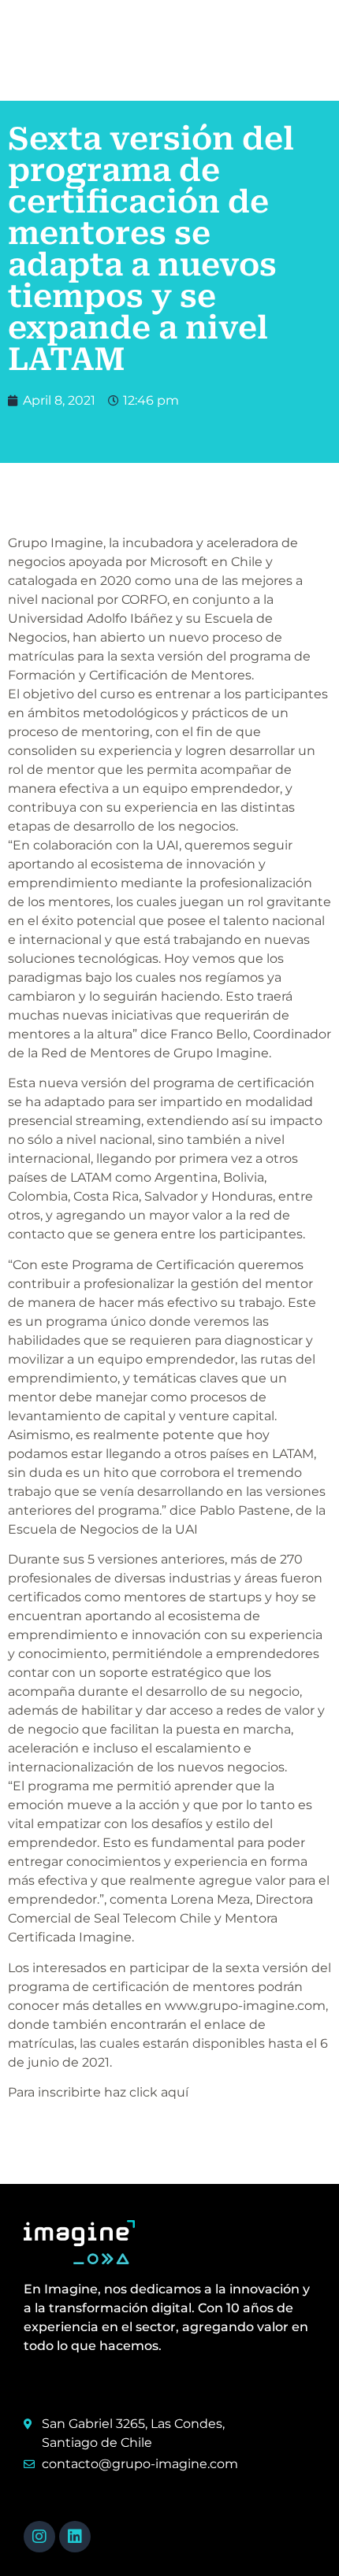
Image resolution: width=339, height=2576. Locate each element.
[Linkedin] (75, 2537)
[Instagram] (39, 2537)
